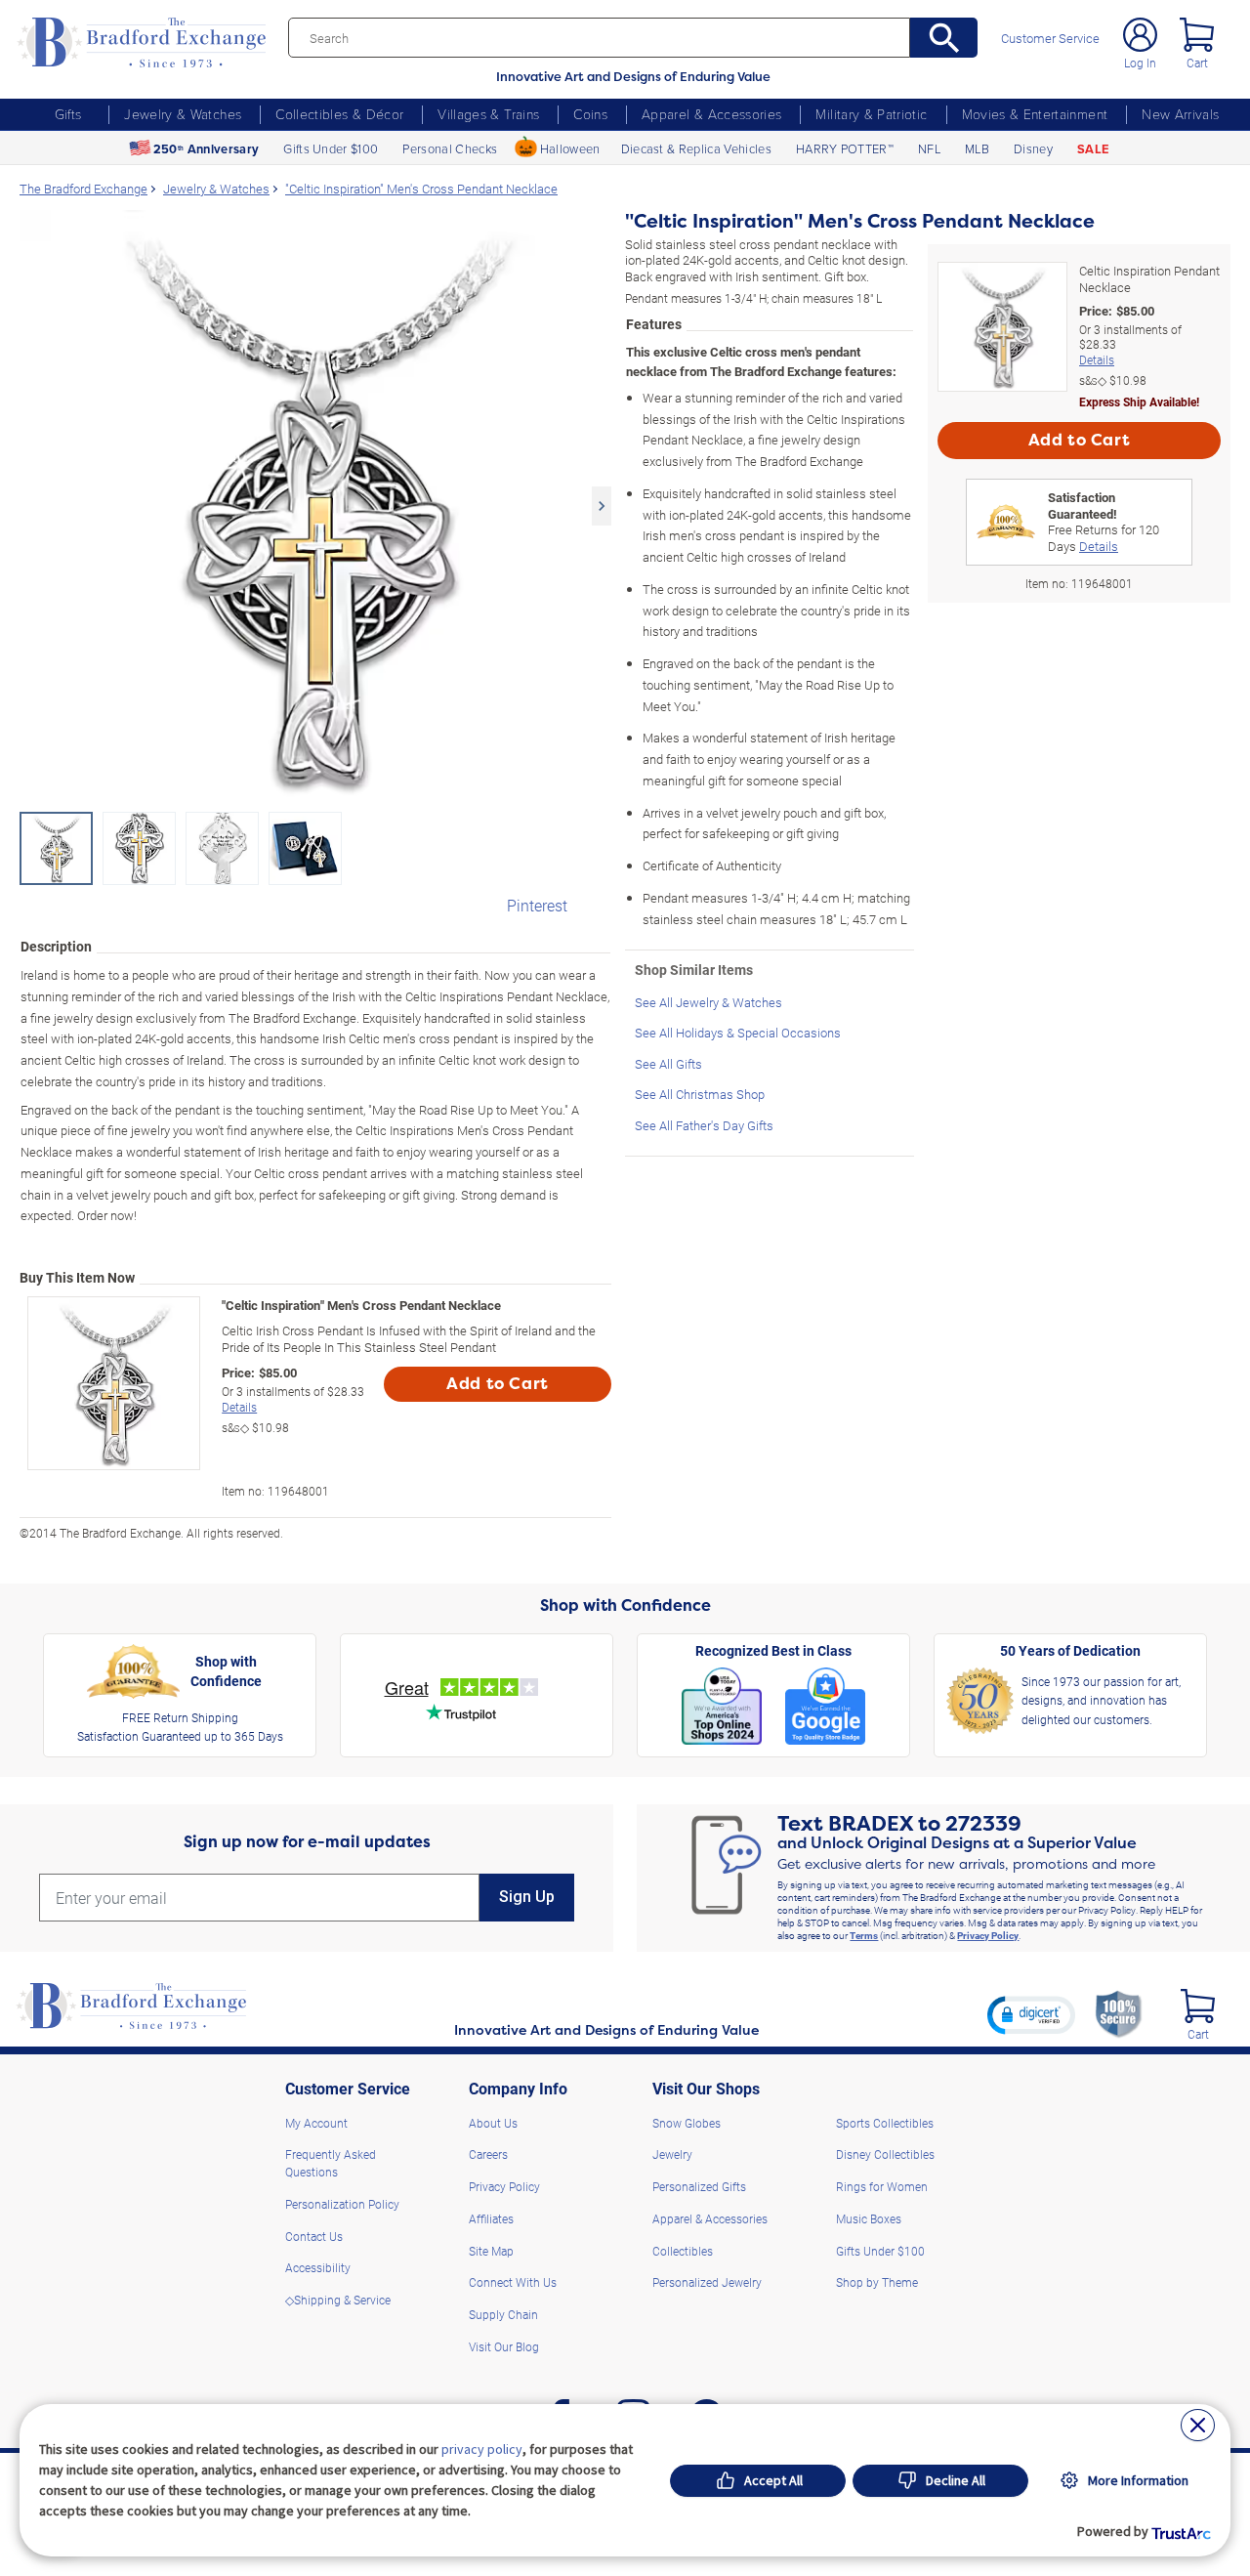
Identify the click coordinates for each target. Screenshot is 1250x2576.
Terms (864, 1935)
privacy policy (482, 2449)
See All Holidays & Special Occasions (738, 1032)
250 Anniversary (206, 149)
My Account (316, 2123)
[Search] (944, 38)
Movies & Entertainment (1035, 114)
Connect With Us (513, 2282)
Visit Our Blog (504, 2346)
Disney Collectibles (885, 2154)
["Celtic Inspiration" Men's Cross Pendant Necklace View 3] (222, 848)
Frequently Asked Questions (331, 2163)
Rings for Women (882, 2186)
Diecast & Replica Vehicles (696, 148)
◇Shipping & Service (338, 2300)
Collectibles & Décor (339, 114)
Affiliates (491, 2218)
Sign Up (527, 1897)
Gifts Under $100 (331, 148)
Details (239, 1407)
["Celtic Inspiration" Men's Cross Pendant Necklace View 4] (305, 848)
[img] (1198, 2006)
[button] (1031, 2014)
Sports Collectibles (885, 2123)
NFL (929, 148)
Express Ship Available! (1139, 401)
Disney (1033, 148)
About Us (493, 2123)
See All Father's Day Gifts (704, 1125)
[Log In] (1140, 35)
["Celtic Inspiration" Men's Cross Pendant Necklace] (315, 506)
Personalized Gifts (699, 2186)
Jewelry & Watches (183, 114)
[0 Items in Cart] (1197, 35)
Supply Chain (503, 2314)
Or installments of (293, 1399)
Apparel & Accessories (711, 114)
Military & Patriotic (871, 114)
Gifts (68, 114)
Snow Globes (687, 2123)
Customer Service (1050, 39)
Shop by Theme (877, 2282)
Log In (1140, 63)
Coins (590, 114)
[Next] (602, 506)
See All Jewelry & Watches (708, 1002)
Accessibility (318, 2267)
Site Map (491, 2251)
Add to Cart (498, 1384)
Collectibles (683, 2251)
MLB (977, 148)
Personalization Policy (342, 2204)
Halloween (570, 148)
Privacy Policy (988, 1935)
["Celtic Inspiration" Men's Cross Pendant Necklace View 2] (139, 848)
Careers (488, 2154)
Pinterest (537, 905)
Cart (1197, 63)
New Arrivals (1180, 114)
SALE (1093, 149)
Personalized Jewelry (707, 2282)
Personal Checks (450, 148)
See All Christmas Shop (700, 1094)
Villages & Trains (488, 114)
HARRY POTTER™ (845, 148)
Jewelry (672, 2154)
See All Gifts (668, 1063)
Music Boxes (869, 2218)
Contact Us (314, 2236)
